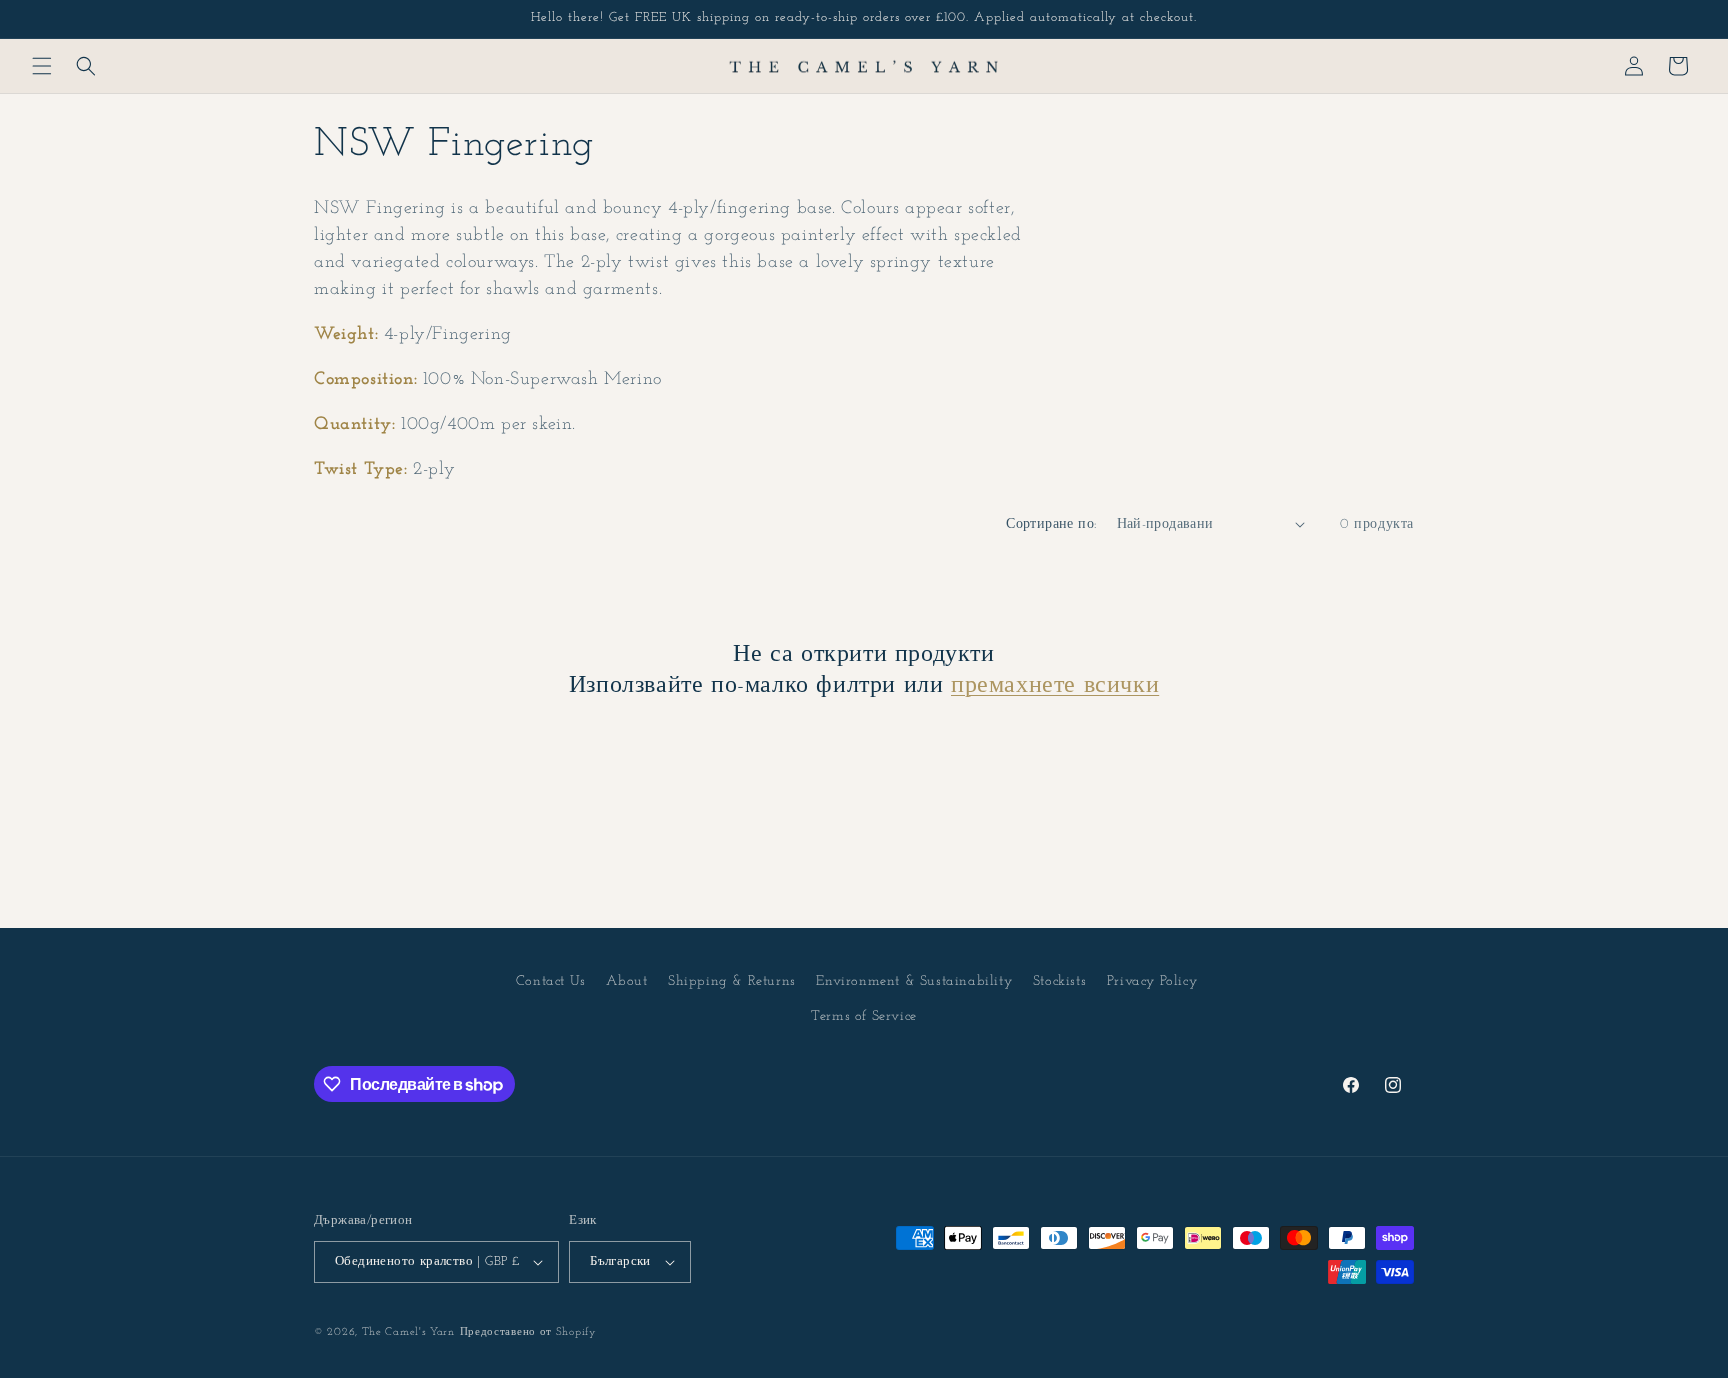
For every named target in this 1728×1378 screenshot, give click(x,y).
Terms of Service (864, 1016)
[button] (42, 66)
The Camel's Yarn (408, 1332)
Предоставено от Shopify (528, 1332)
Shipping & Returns (732, 981)
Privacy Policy (1152, 981)
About (626, 981)
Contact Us (551, 981)
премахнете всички (1055, 686)
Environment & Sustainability (914, 981)
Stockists (1059, 981)
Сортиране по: (1051, 524)
